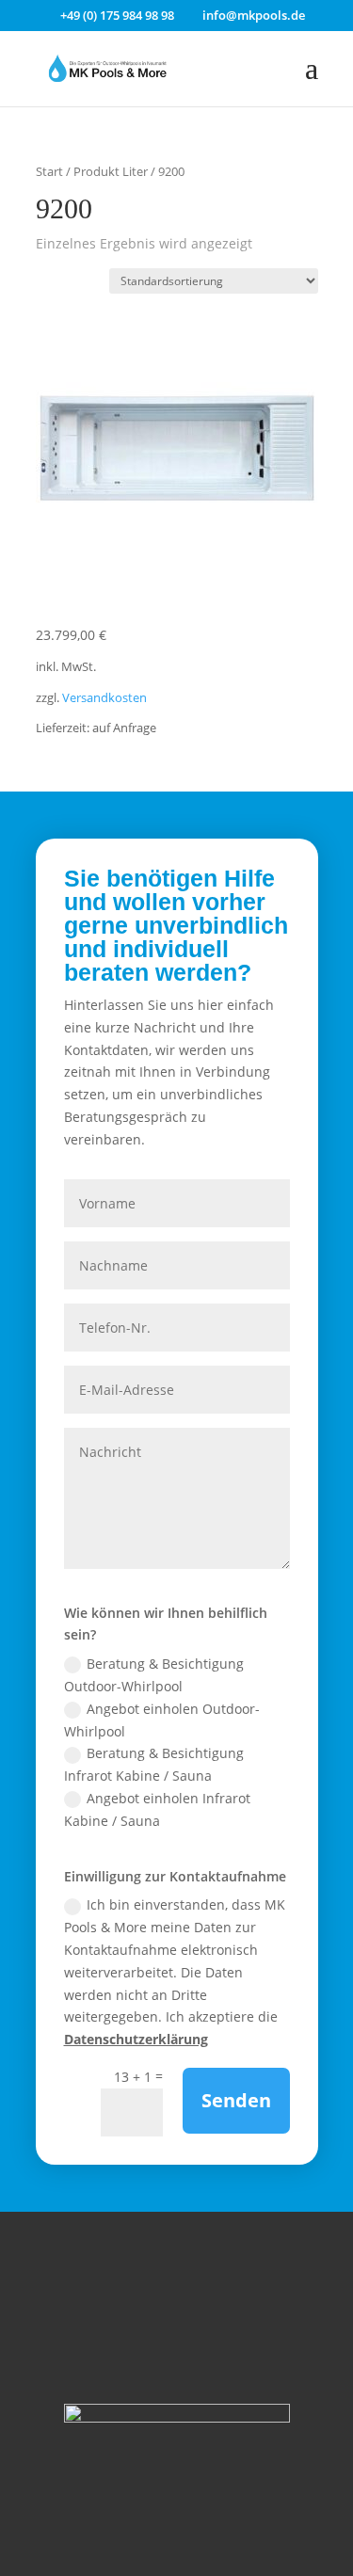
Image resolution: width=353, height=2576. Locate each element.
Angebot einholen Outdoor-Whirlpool (162, 1720)
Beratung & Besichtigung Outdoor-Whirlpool (154, 1675)
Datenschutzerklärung (136, 2039)
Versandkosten (104, 698)
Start (49, 171)
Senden (236, 2100)
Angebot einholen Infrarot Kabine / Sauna (157, 1809)
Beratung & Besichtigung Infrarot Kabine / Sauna (154, 1764)
